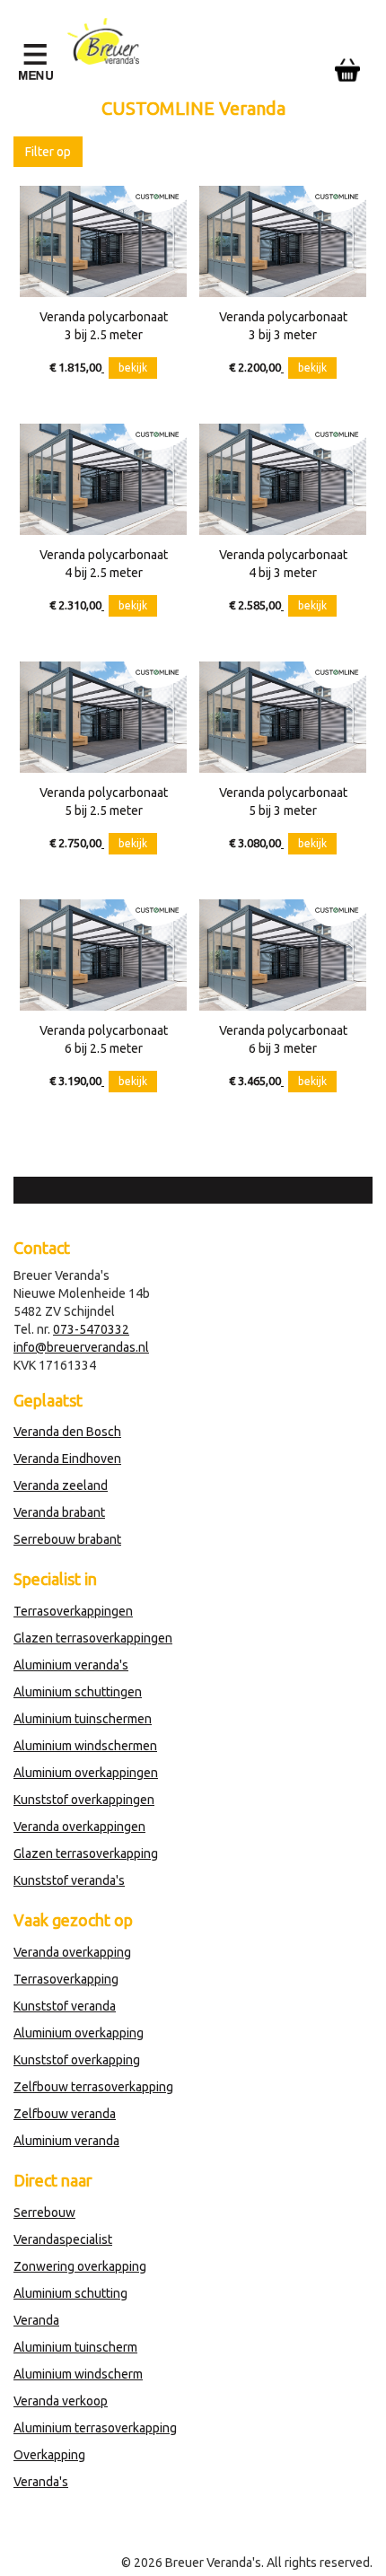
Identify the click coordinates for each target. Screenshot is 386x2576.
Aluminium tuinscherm (75, 2347)
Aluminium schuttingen (78, 1692)
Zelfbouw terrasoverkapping (93, 2087)
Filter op (48, 152)
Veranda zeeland (61, 1485)
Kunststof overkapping (77, 2060)
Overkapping (49, 2455)
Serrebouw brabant (67, 1539)
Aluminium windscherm (78, 2374)
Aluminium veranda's (71, 1665)
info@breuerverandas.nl (81, 1347)
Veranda (36, 2320)
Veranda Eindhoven (67, 1459)
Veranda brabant (59, 1512)
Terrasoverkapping (66, 1979)
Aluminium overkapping (79, 2033)
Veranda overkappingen (79, 1827)
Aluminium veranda (66, 2141)
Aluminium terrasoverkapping (95, 2428)
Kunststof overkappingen (84, 1800)
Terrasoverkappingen (73, 1611)
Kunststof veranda (65, 2006)
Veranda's (41, 2482)
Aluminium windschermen (85, 1746)
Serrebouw (44, 2212)
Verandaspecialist (63, 2239)
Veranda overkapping (72, 1952)
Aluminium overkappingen (86, 1773)
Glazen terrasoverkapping (86, 1853)
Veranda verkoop (61, 2401)
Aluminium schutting (70, 2293)
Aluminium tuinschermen (83, 1719)
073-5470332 (91, 1329)
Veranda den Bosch (67, 1432)
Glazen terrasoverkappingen (93, 1638)
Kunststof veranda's (69, 1880)
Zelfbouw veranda (65, 2114)
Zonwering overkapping (80, 2266)
